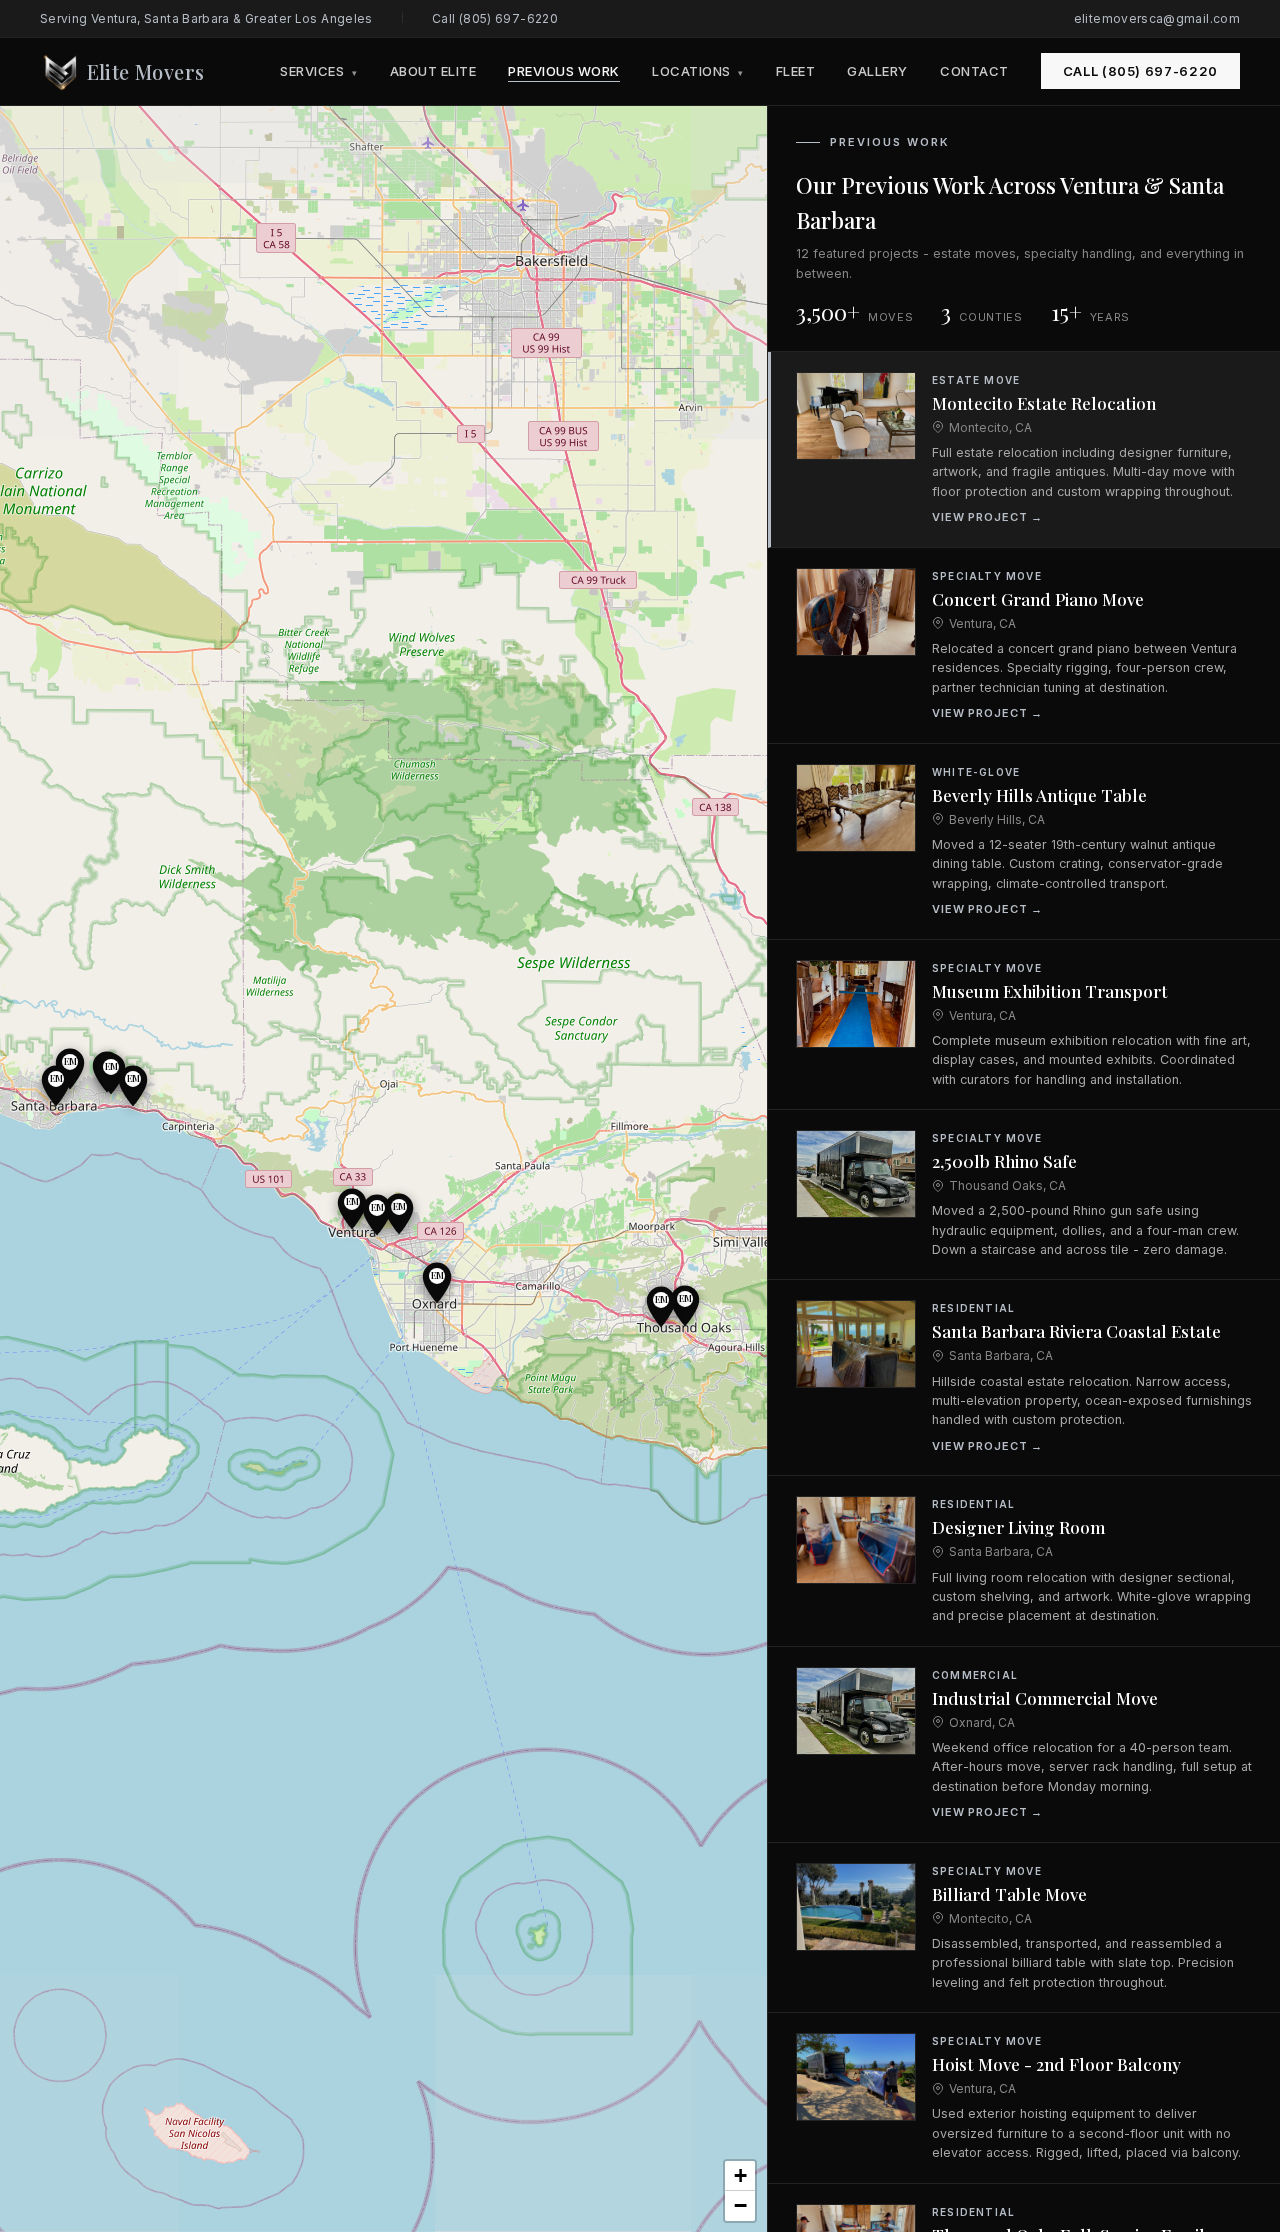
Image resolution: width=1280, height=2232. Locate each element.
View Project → (987, 517)
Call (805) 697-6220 (495, 18)
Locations (698, 71)
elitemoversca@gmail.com (1157, 18)
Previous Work (564, 71)
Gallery (877, 71)
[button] (399, 1214)
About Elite (433, 71)
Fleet (796, 71)
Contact (974, 71)
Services (318, 71)
